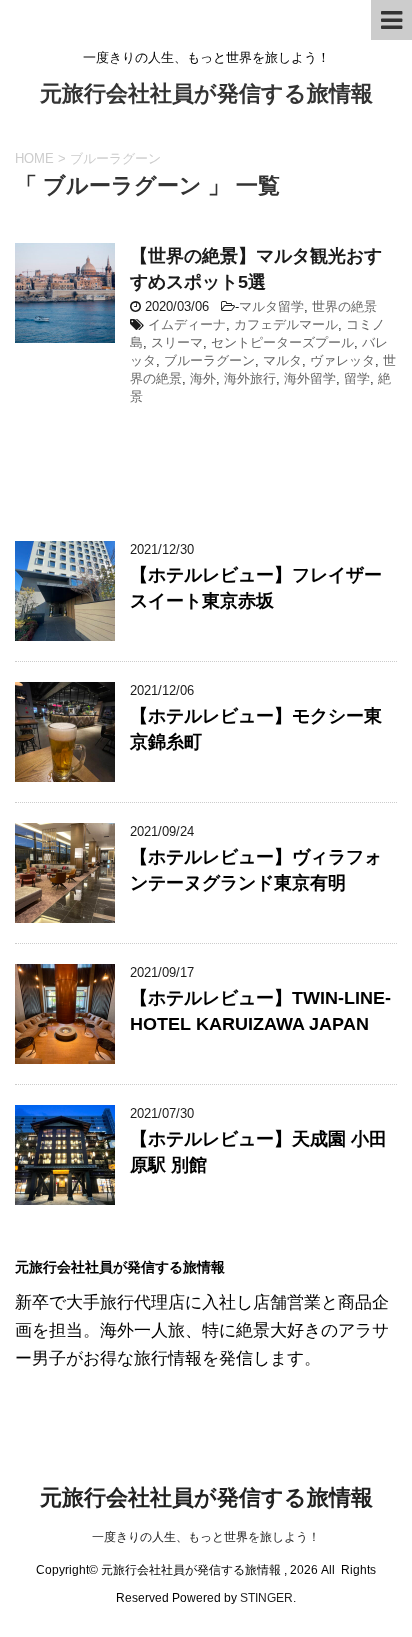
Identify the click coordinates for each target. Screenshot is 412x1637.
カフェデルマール (286, 324)
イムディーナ (187, 324)
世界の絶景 (344, 306)
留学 (357, 378)
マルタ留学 (271, 306)
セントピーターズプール (282, 342)
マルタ (282, 360)
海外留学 (310, 378)
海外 (203, 378)
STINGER (266, 1598)
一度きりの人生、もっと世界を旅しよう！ (206, 1537)
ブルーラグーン (209, 360)
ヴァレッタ (342, 360)
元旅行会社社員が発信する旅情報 (206, 93)
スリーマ (177, 342)
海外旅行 (250, 378)
